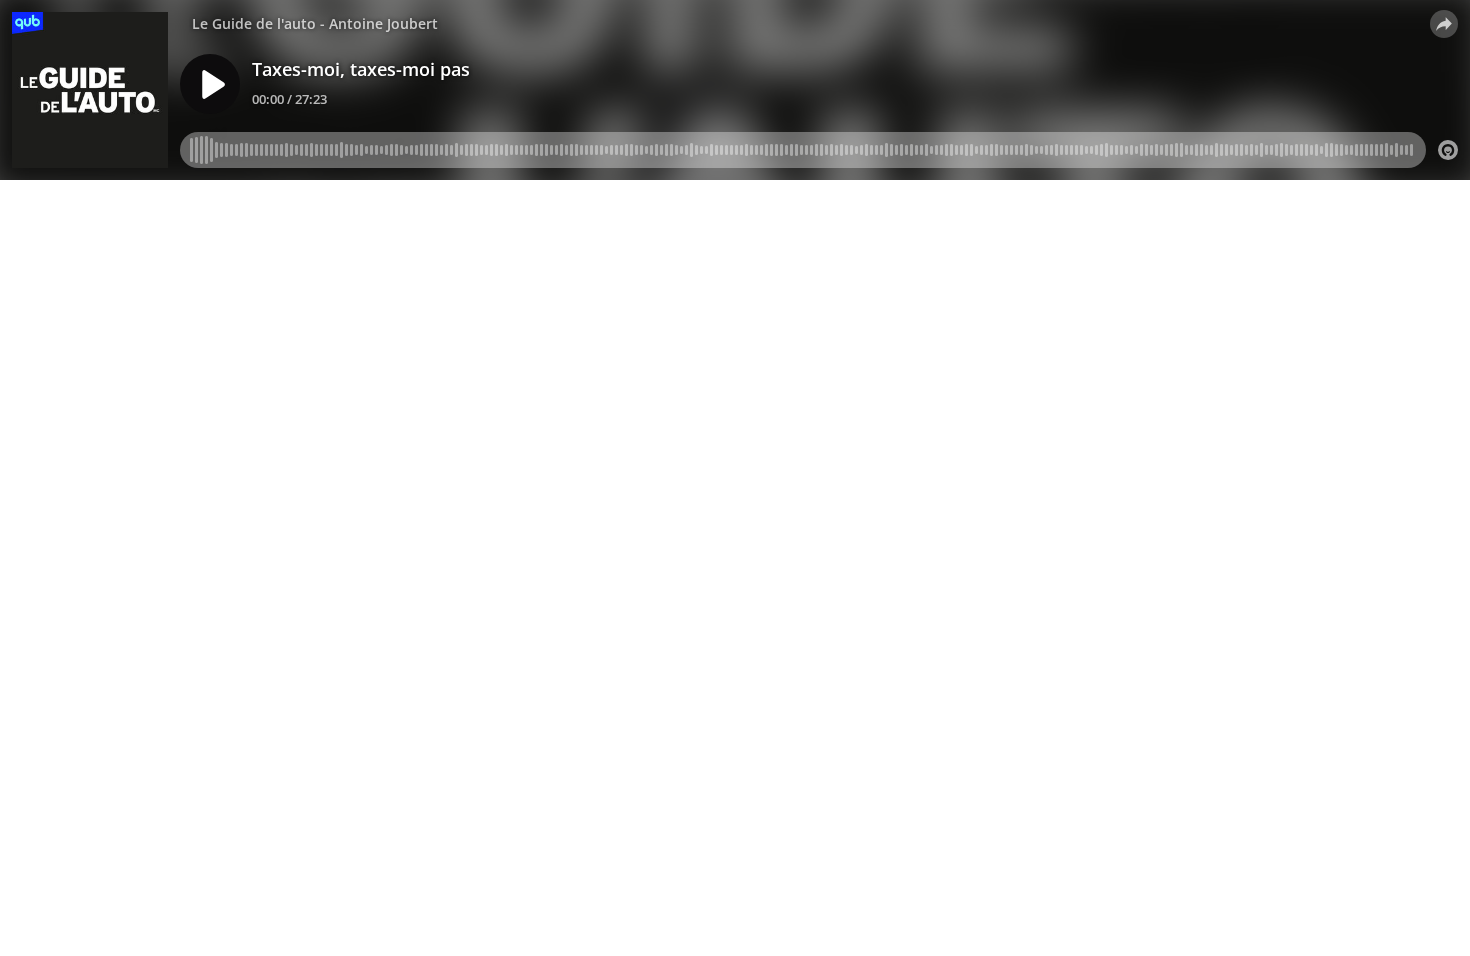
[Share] (1444, 24)
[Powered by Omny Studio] (1448, 150)
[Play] (210, 84)
